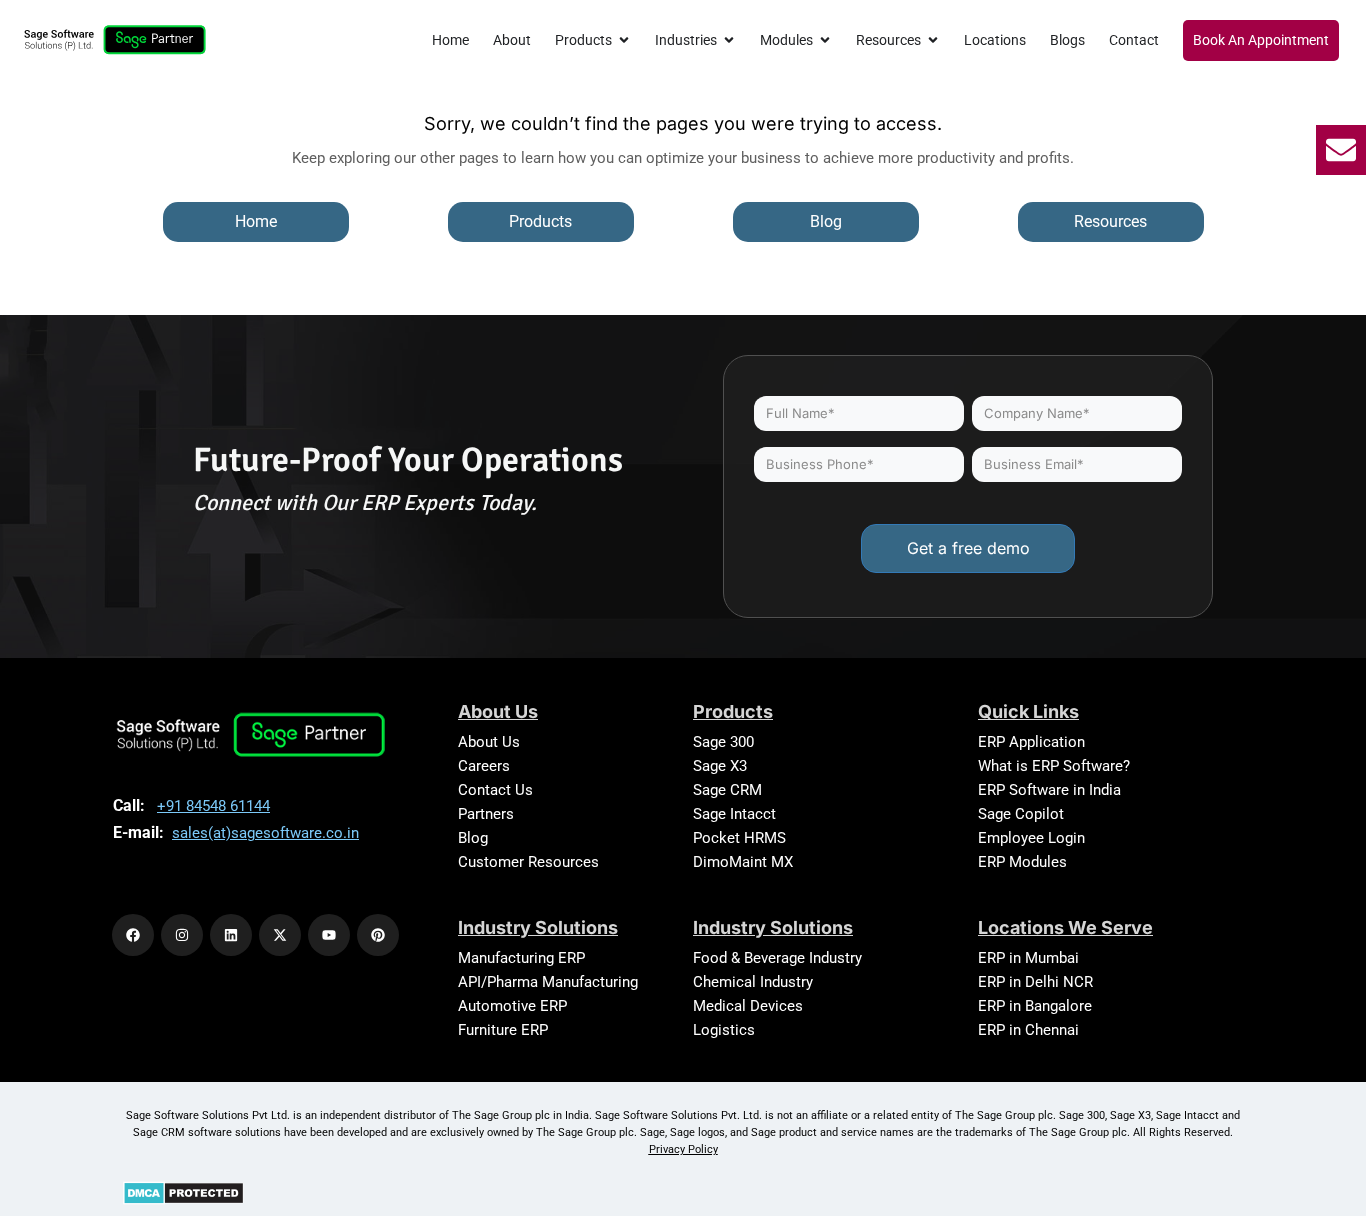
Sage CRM (727, 790)
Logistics (724, 1030)
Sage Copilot (1021, 814)
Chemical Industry (753, 982)
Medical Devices (748, 1006)
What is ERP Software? (1054, 766)
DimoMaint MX (743, 862)
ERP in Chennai (1028, 1030)
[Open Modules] (825, 40)
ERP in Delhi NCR (1035, 982)
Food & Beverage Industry (777, 958)
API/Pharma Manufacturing (548, 982)
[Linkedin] (231, 935)
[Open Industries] (729, 40)
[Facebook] (133, 935)
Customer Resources (528, 862)
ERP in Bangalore (1035, 1006)
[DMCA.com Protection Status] (183, 1192)
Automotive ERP (512, 1006)
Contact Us (495, 790)
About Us (489, 742)
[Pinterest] (378, 935)
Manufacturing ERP (521, 958)
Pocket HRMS (739, 838)
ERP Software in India (1049, 790)
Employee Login (1031, 838)
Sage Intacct (734, 814)
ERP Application (1031, 742)
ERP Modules (1022, 862)
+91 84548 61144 (213, 806)
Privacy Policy (683, 1149)
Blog (473, 838)
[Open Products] (624, 40)
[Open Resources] (933, 40)
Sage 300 (723, 742)
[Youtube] (329, 935)
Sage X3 (720, 766)
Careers (484, 766)
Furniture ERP (503, 1030)
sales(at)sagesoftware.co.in (265, 833)
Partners (486, 814)
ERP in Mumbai (1028, 958)
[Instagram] (182, 935)
